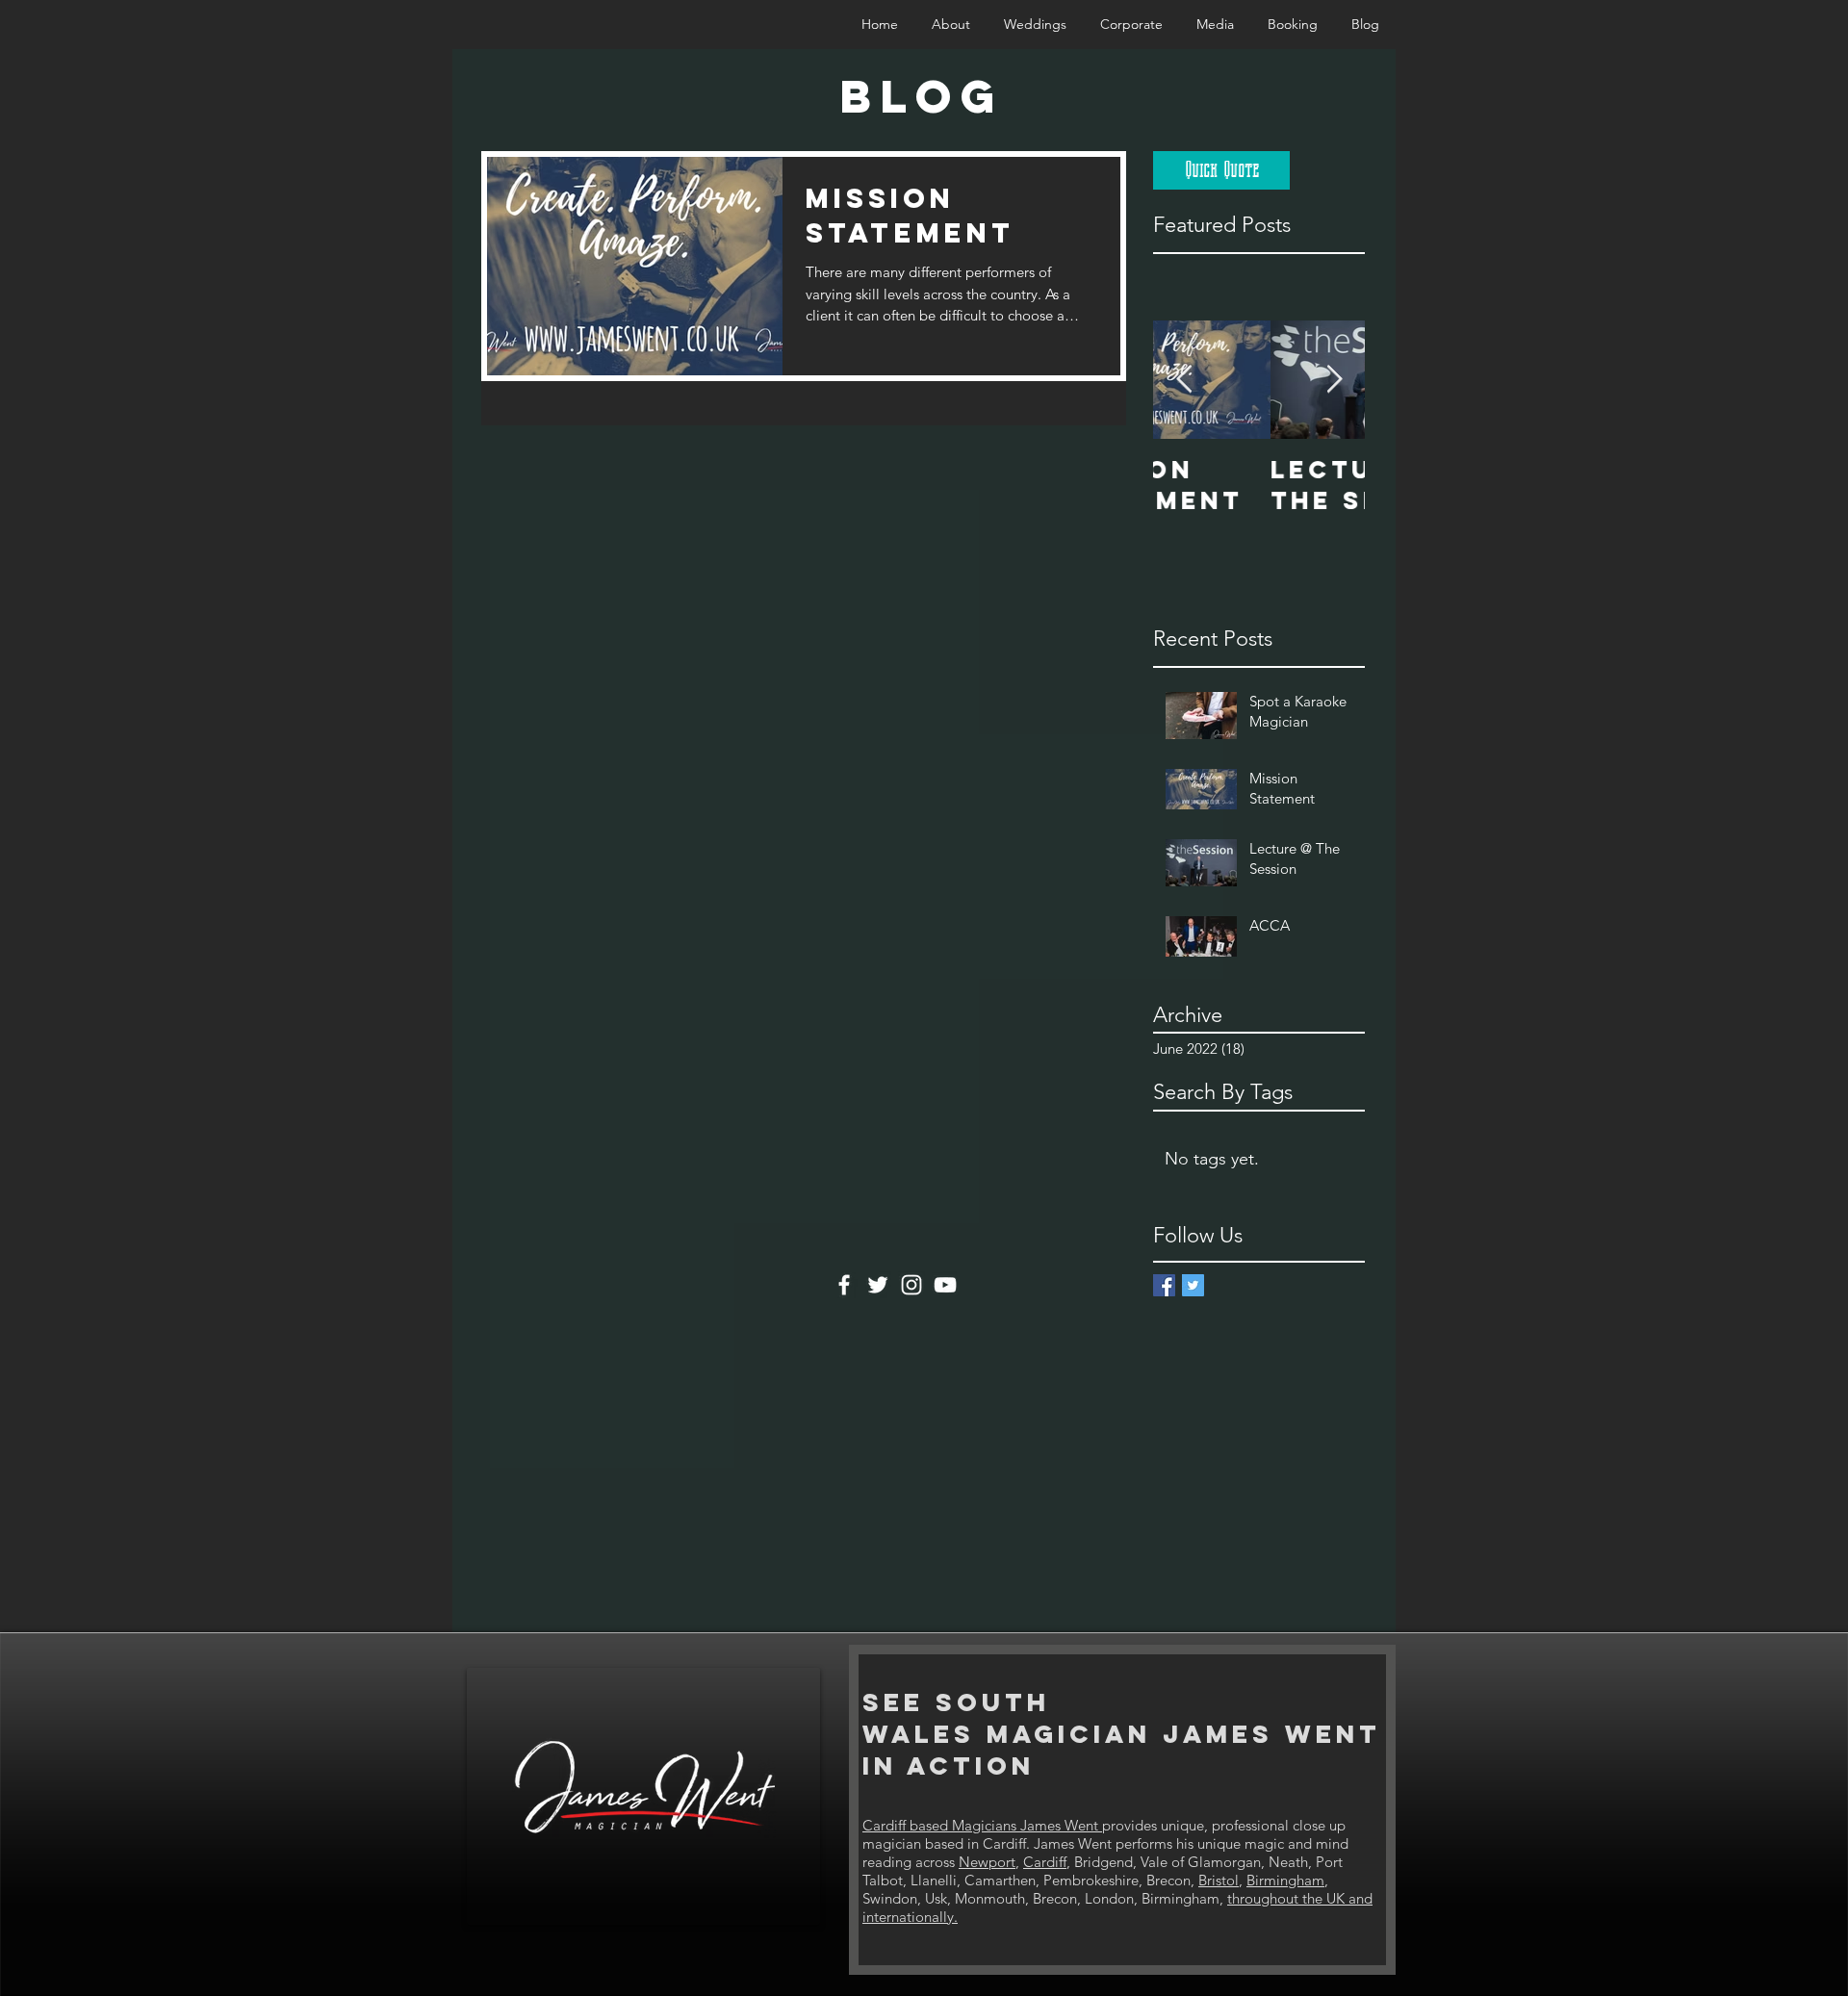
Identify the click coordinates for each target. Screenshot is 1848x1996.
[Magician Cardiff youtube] (945, 1285)
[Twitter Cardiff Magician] (878, 1285)
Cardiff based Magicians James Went (982, 1825)
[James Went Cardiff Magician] (1164, 1285)
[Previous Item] (1184, 380)
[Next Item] (1334, 380)
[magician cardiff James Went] (1193, 1285)
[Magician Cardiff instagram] (911, 1285)
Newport (987, 1862)
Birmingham (1285, 1880)
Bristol (1219, 1880)
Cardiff (1045, 1862)
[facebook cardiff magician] (844, 1285)
